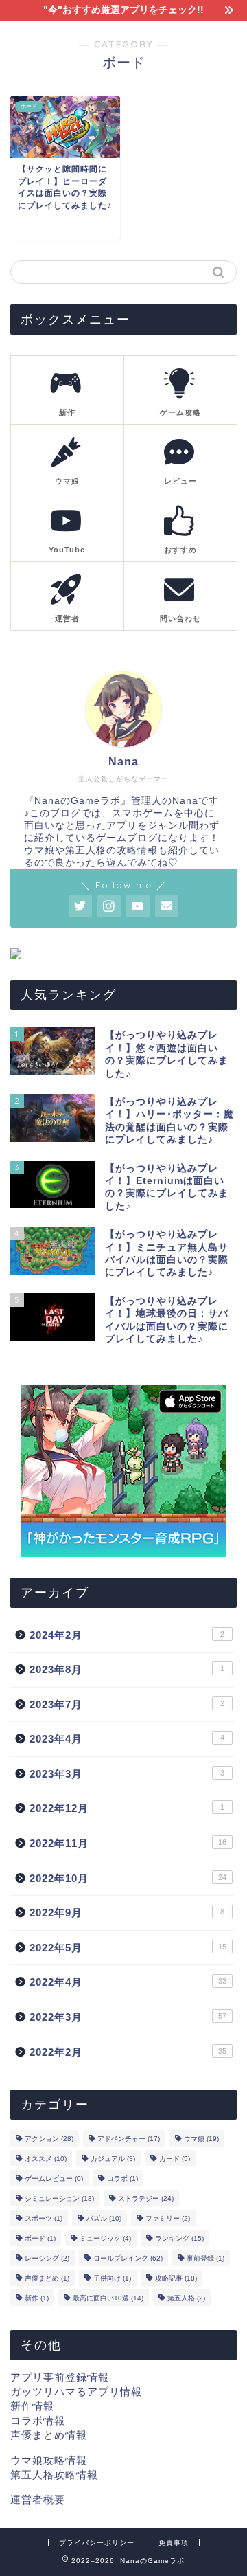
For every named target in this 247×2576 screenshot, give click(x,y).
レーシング (47, 2258)
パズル (104, 2218)
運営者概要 (38, 2499)
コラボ (122, 2179)
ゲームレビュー (54, 2179)
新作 (37, 2298)
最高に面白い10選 (108, 2298)
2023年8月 (127, 1669)
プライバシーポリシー (97, 2543)
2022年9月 (127, 1913)
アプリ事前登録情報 (60, 2377)
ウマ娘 (201, 2139)
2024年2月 (127, 1635)
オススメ (46, 2159)
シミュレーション (59, 2198)
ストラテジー (146, 2198)
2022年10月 (128, 1878)
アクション (49, 2139)
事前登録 (205, 2258)
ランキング (179, 2238)
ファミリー (168, 2218)
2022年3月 (128, 2017)
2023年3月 (127, 1774)
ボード (40, 2238)
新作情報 (32, 2406)
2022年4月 (128, 1982)
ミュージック (105, 2238)
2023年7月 (127, 1704)
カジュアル (113, 2159)
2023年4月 (127, 1739)
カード (175, 2159)
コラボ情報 (38, 2420)
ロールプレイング (128, 2258)
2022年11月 (128, 1843)
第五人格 (186, 2298)
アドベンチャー (129, 2139)
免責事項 (174, 2543)
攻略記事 (176, 2278)
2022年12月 (127, 1808)
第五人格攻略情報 (54, 2475)
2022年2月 (128, 2052)
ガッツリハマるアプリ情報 (76, 2392)
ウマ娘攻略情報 (49, 2460)
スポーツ (44, 2218)
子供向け (112, 2278)
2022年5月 (128, 1948)
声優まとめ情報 (49, 2435)
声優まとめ (47, 2278)
